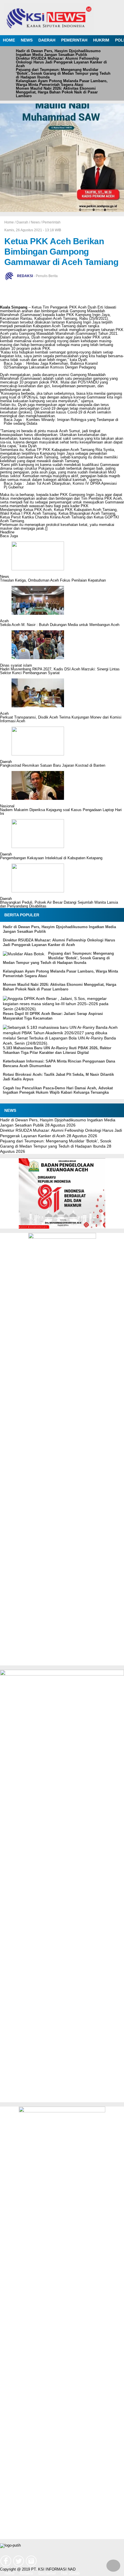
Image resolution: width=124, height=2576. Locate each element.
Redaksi (26, 2574)
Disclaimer (47, 2574)
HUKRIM (101, 40)
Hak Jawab (70, 2574)
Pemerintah (51, 222)
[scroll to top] (113, 2567)
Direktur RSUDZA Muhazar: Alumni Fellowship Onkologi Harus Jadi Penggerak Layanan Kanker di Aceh (61, 62)
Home (10, 2574)
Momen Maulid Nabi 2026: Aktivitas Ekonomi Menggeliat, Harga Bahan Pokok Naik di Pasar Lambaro (57, 92)
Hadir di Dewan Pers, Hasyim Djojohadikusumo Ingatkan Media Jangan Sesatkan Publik (58, 53)
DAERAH (47, 40)
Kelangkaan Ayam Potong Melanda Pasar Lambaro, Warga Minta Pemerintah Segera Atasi (62, 83)
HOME (9, 40)
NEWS (27, 40)
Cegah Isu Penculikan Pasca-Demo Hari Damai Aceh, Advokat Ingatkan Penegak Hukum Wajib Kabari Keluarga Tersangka (58, 1090)
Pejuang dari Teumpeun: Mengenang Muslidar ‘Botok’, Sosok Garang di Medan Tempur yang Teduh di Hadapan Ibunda (63, 73)
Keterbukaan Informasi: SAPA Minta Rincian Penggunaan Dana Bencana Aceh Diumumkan (59, 1064)
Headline (7, 532)
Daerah (22, 222)
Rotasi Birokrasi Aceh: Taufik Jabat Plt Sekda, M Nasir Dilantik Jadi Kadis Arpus (58, 1077)
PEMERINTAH (74, 40)
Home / (10, 222)
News (35, 222)
